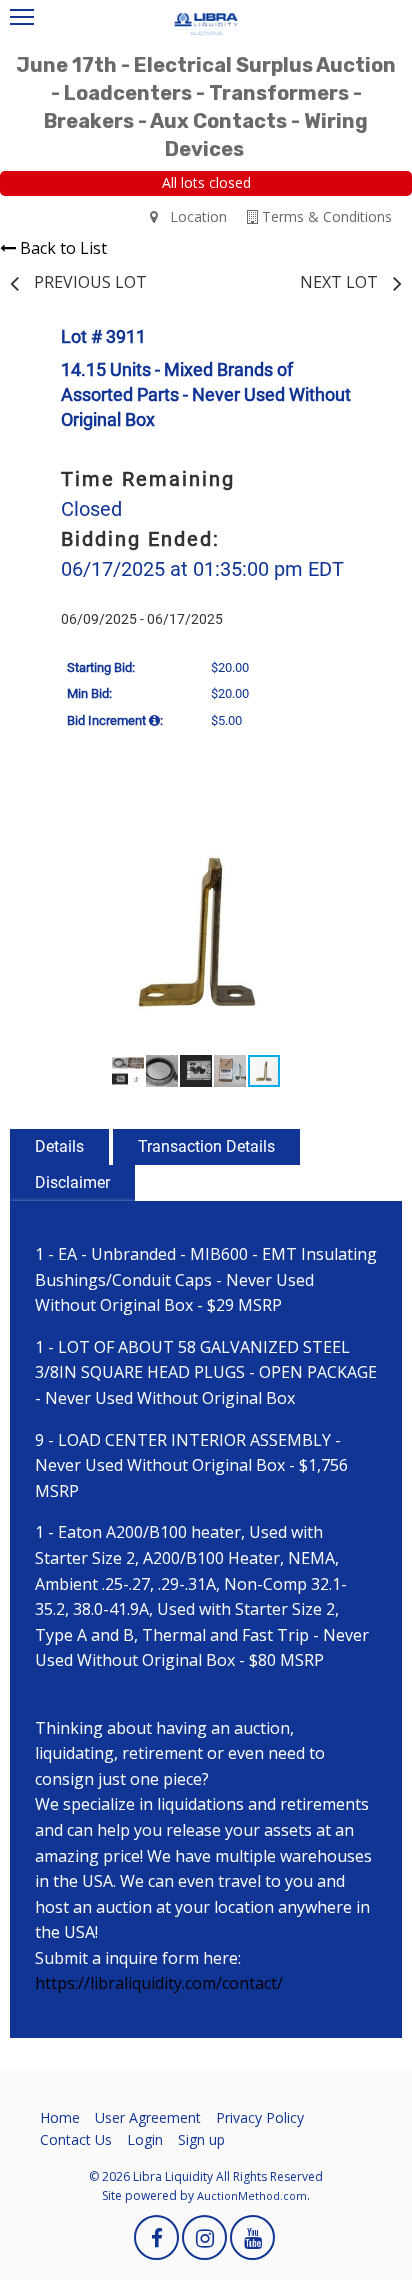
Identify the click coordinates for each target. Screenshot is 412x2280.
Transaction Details (206, 1146)
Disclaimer (72, 1182)
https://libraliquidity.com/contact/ (159, 1983)
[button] (360, 829)
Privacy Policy (260, 2117)
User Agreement (148, 2117)
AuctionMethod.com (252, 2195)
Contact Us (76, 2139)
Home (60, 2117)
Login (145, 2139)
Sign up (201, 2139)
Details (59, 1146)
